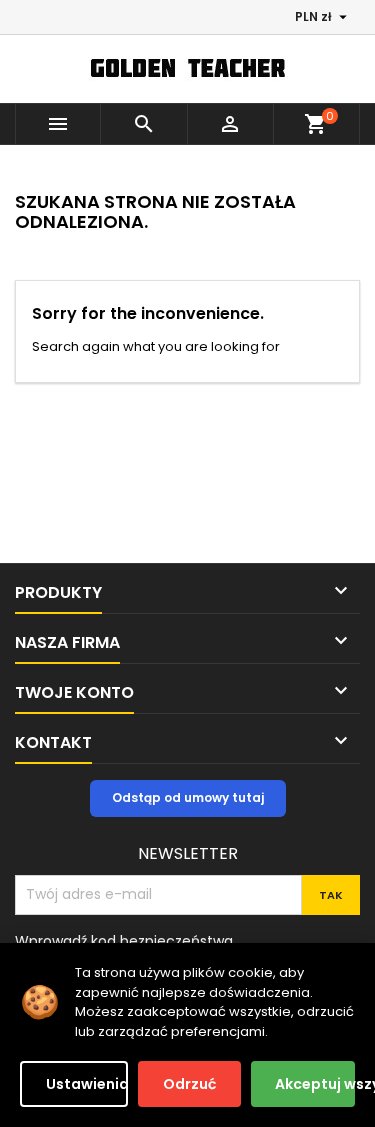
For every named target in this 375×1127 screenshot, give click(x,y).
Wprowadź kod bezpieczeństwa (124, 940)
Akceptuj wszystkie (315, 1084)
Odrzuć (189, 1084)
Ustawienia (87, 1084)
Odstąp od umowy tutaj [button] (188, 797)
